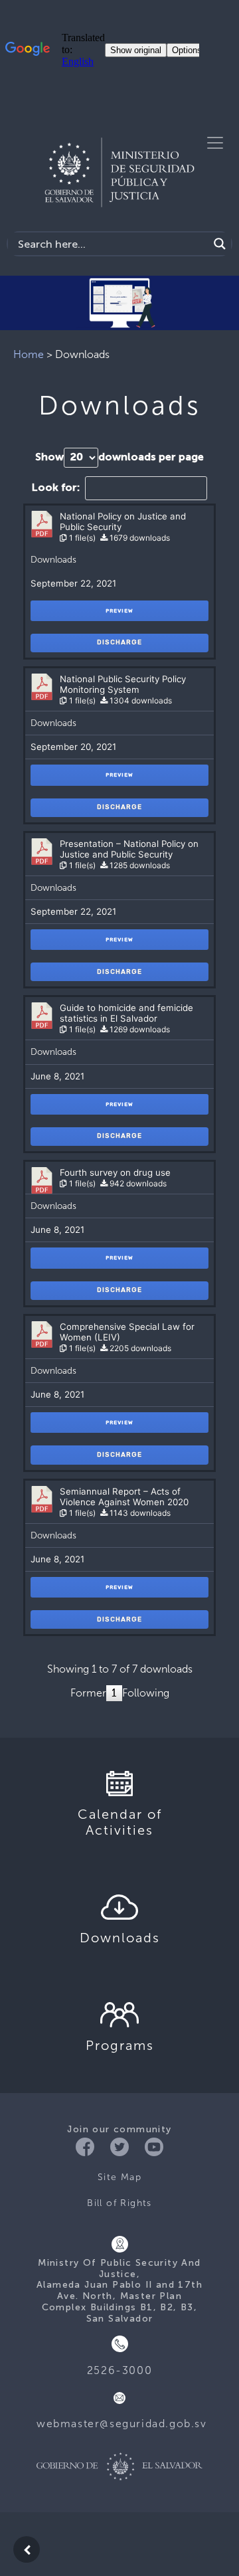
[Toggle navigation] (215, 143)
